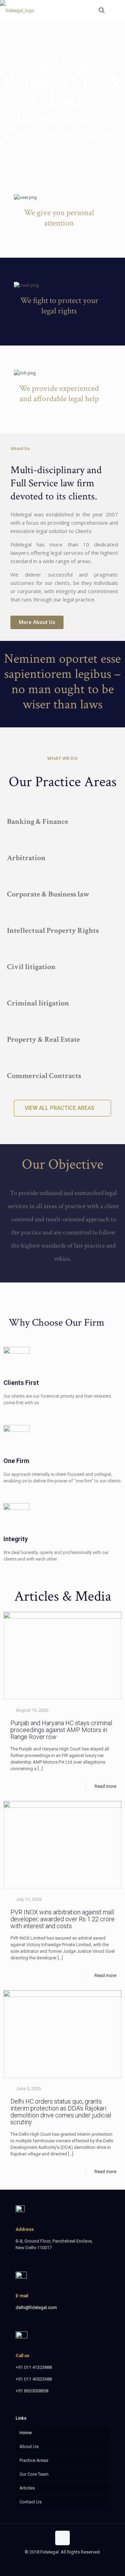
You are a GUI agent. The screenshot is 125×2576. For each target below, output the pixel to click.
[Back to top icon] (62, 2538)
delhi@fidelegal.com (36, 2307)
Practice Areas (34, 2460)
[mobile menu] (116, 10)
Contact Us (31, 2502)
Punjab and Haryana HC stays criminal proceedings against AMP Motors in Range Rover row (61, 1730)
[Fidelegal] (17, 10)
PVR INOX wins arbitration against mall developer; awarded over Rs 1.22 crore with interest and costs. (62, 1919)
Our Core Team (34, 2474)
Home (26, 2433)
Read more (105, 1786)
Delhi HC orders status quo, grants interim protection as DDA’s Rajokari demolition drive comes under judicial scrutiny (61, 2112)
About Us (29, 2446)
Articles (27, 2488)
